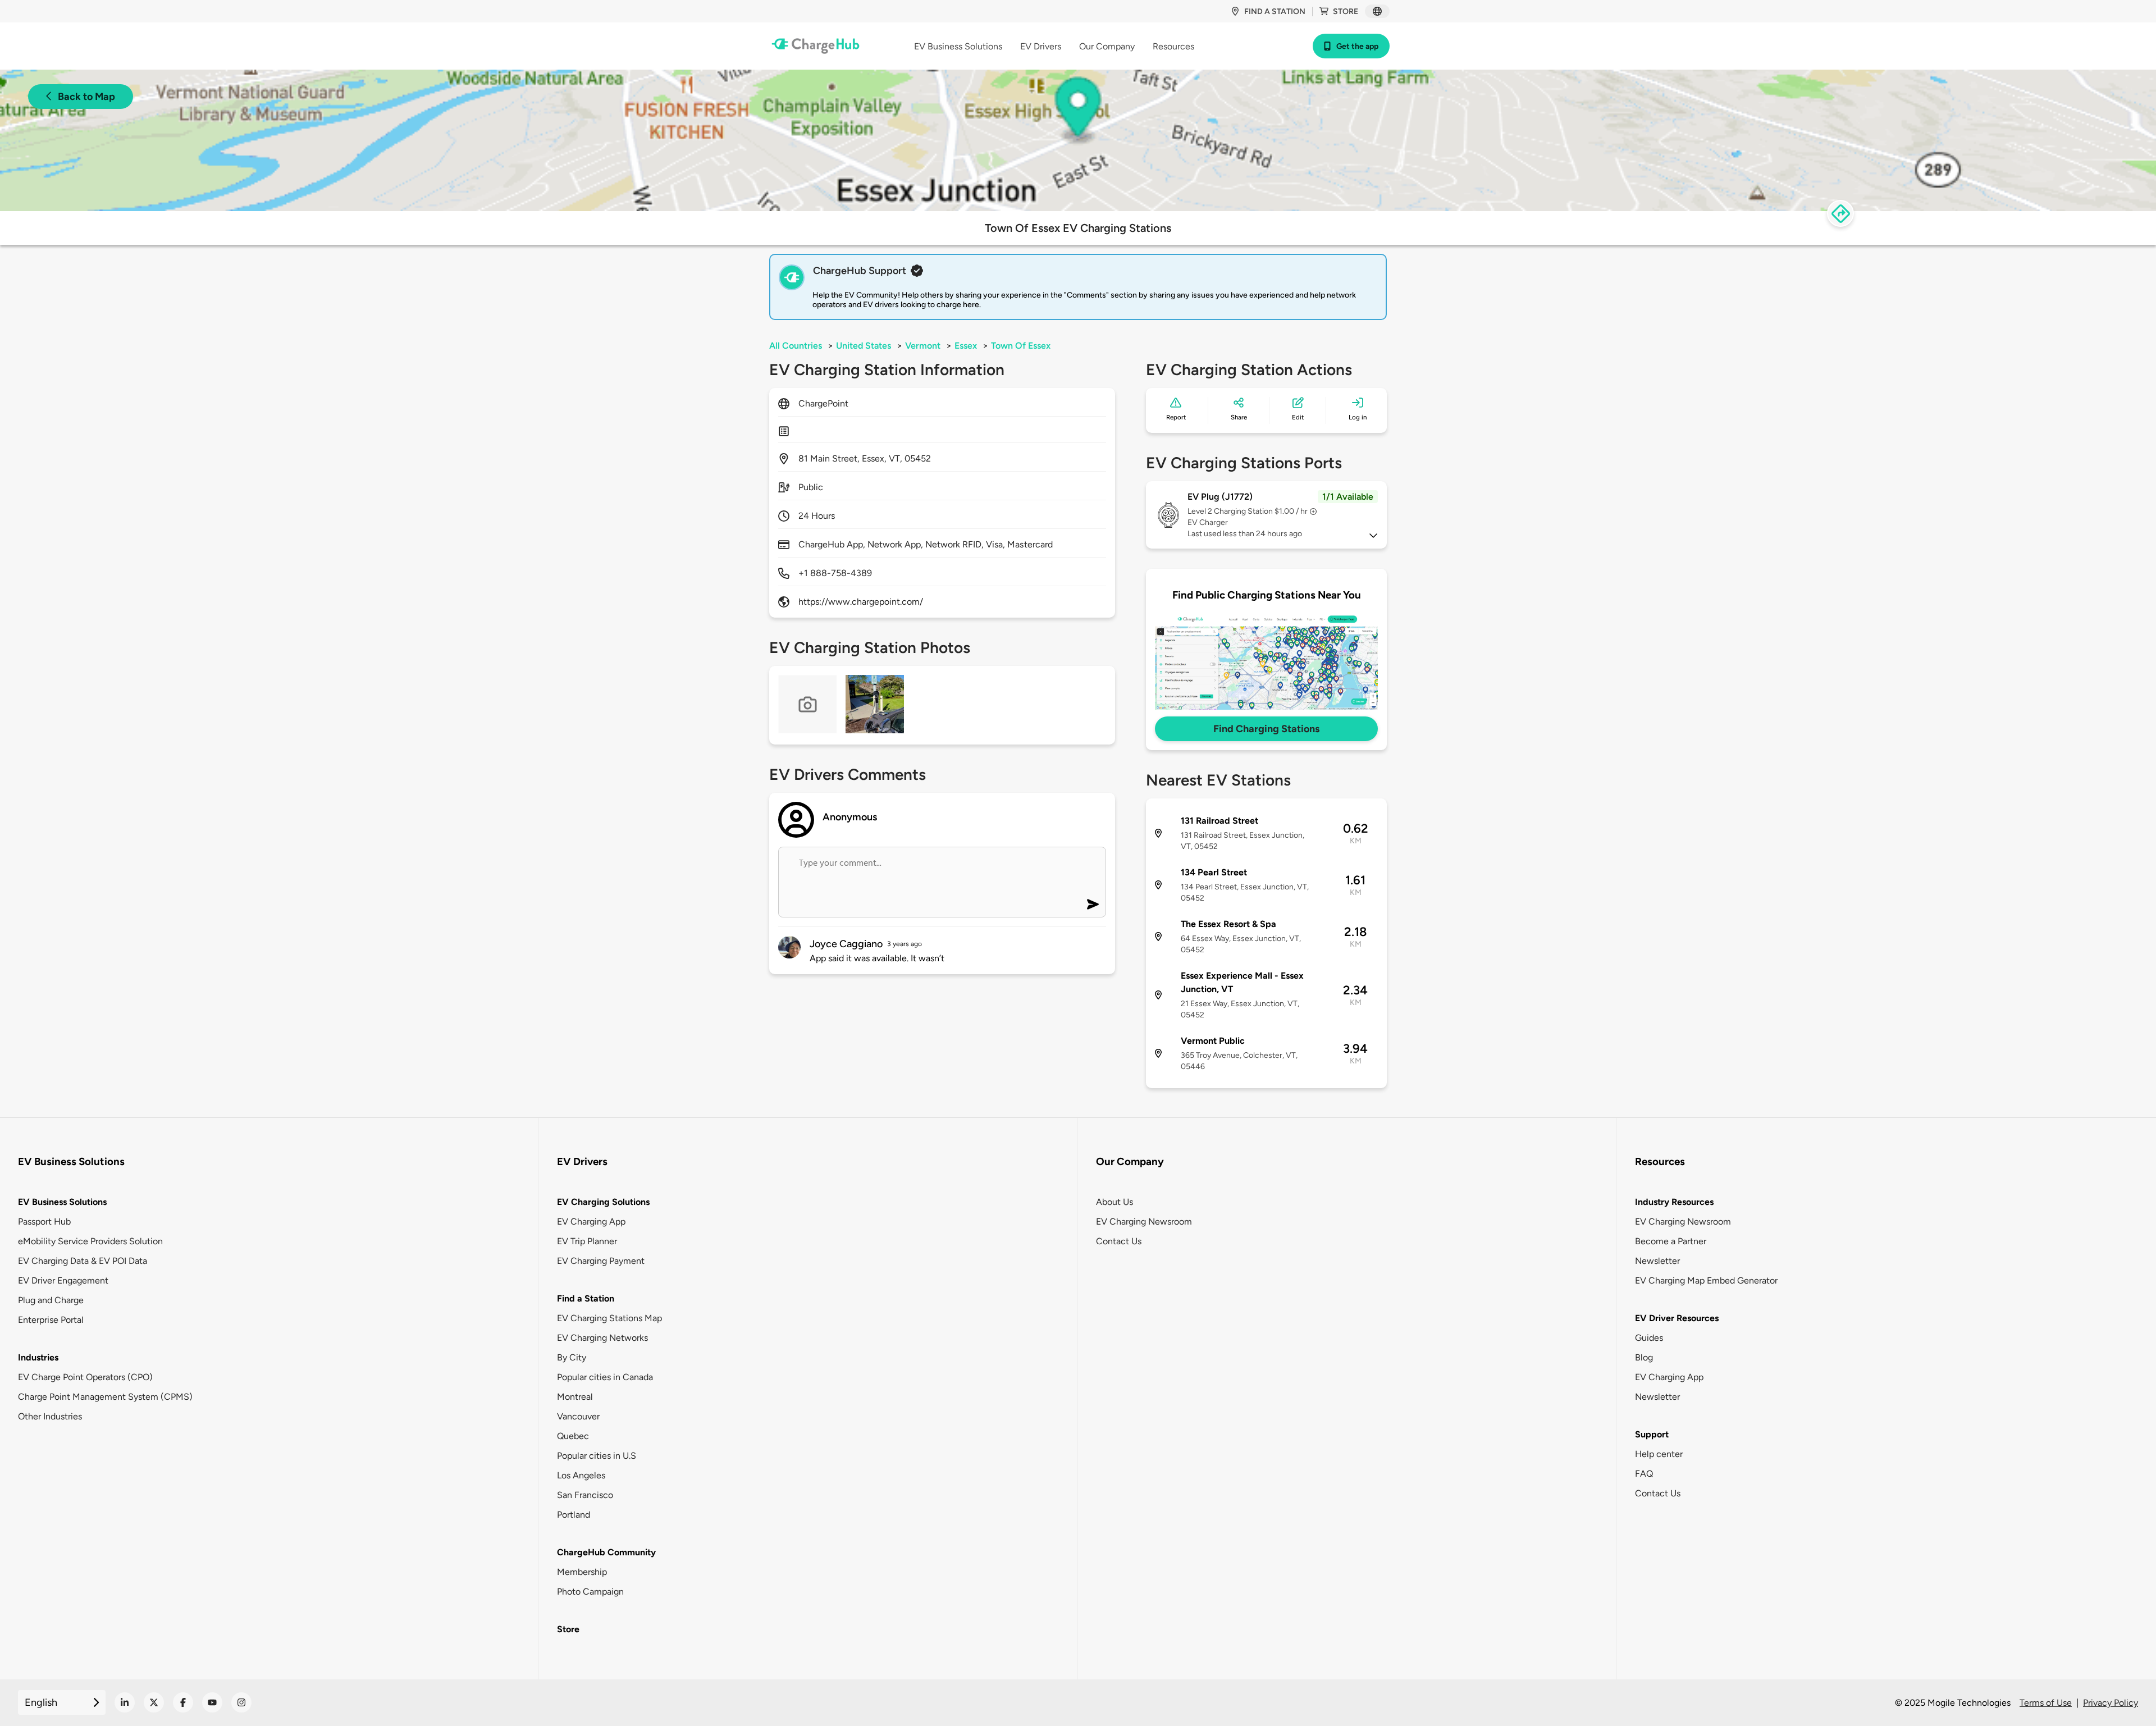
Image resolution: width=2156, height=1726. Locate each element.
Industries (38, 1357)
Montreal (575, 1397)
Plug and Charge (51, 1300)
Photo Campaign (590, 1592)
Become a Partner (1671, 1241)
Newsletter (1657, 1261)
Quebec (573, 1436)
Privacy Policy (2111, 1703)
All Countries (796, 346)
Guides (1649, 1338)
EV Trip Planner (587, 1241)
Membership (582, 1572)
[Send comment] (1093, 904)
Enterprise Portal (51, 1320)
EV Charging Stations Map (609, 1318)
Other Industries (50, 1416)
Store (1346, 12)
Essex (966, 346)
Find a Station (586, 1298)
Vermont (923, 346)
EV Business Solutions (62, 1202)
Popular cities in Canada (605, 1377)
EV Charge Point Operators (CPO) (85, 1377)
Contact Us (1119, 1241)
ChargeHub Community (606, 1552)
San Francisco (585, 1495)
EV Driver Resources (1677, 1318)
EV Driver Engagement (63, 1280)
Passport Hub (44, 1222)
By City (572, 1357)
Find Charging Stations (1266, 729)
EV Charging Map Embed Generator (1706, 1280)
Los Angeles (581, 1475)
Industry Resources (1674, 1202)
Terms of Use (2046, 1703)
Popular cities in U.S (597, 1456)
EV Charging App (591, 1222)
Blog (1644, 1357)
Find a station (1275, 12)
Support (1652, 1434)
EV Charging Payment (601, 1261)
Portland (574, 1515)
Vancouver (578, 1416)
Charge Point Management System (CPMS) (105, 1397)
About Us (1114, 1202)
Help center (1659, 1454)
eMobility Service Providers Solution (90, 1241)
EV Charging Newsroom (1144, 1222)
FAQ (1644, 1474)
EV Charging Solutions (603, 1202)
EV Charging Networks (602, 1338)
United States (864, 346)
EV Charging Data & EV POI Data (83, 1261)
